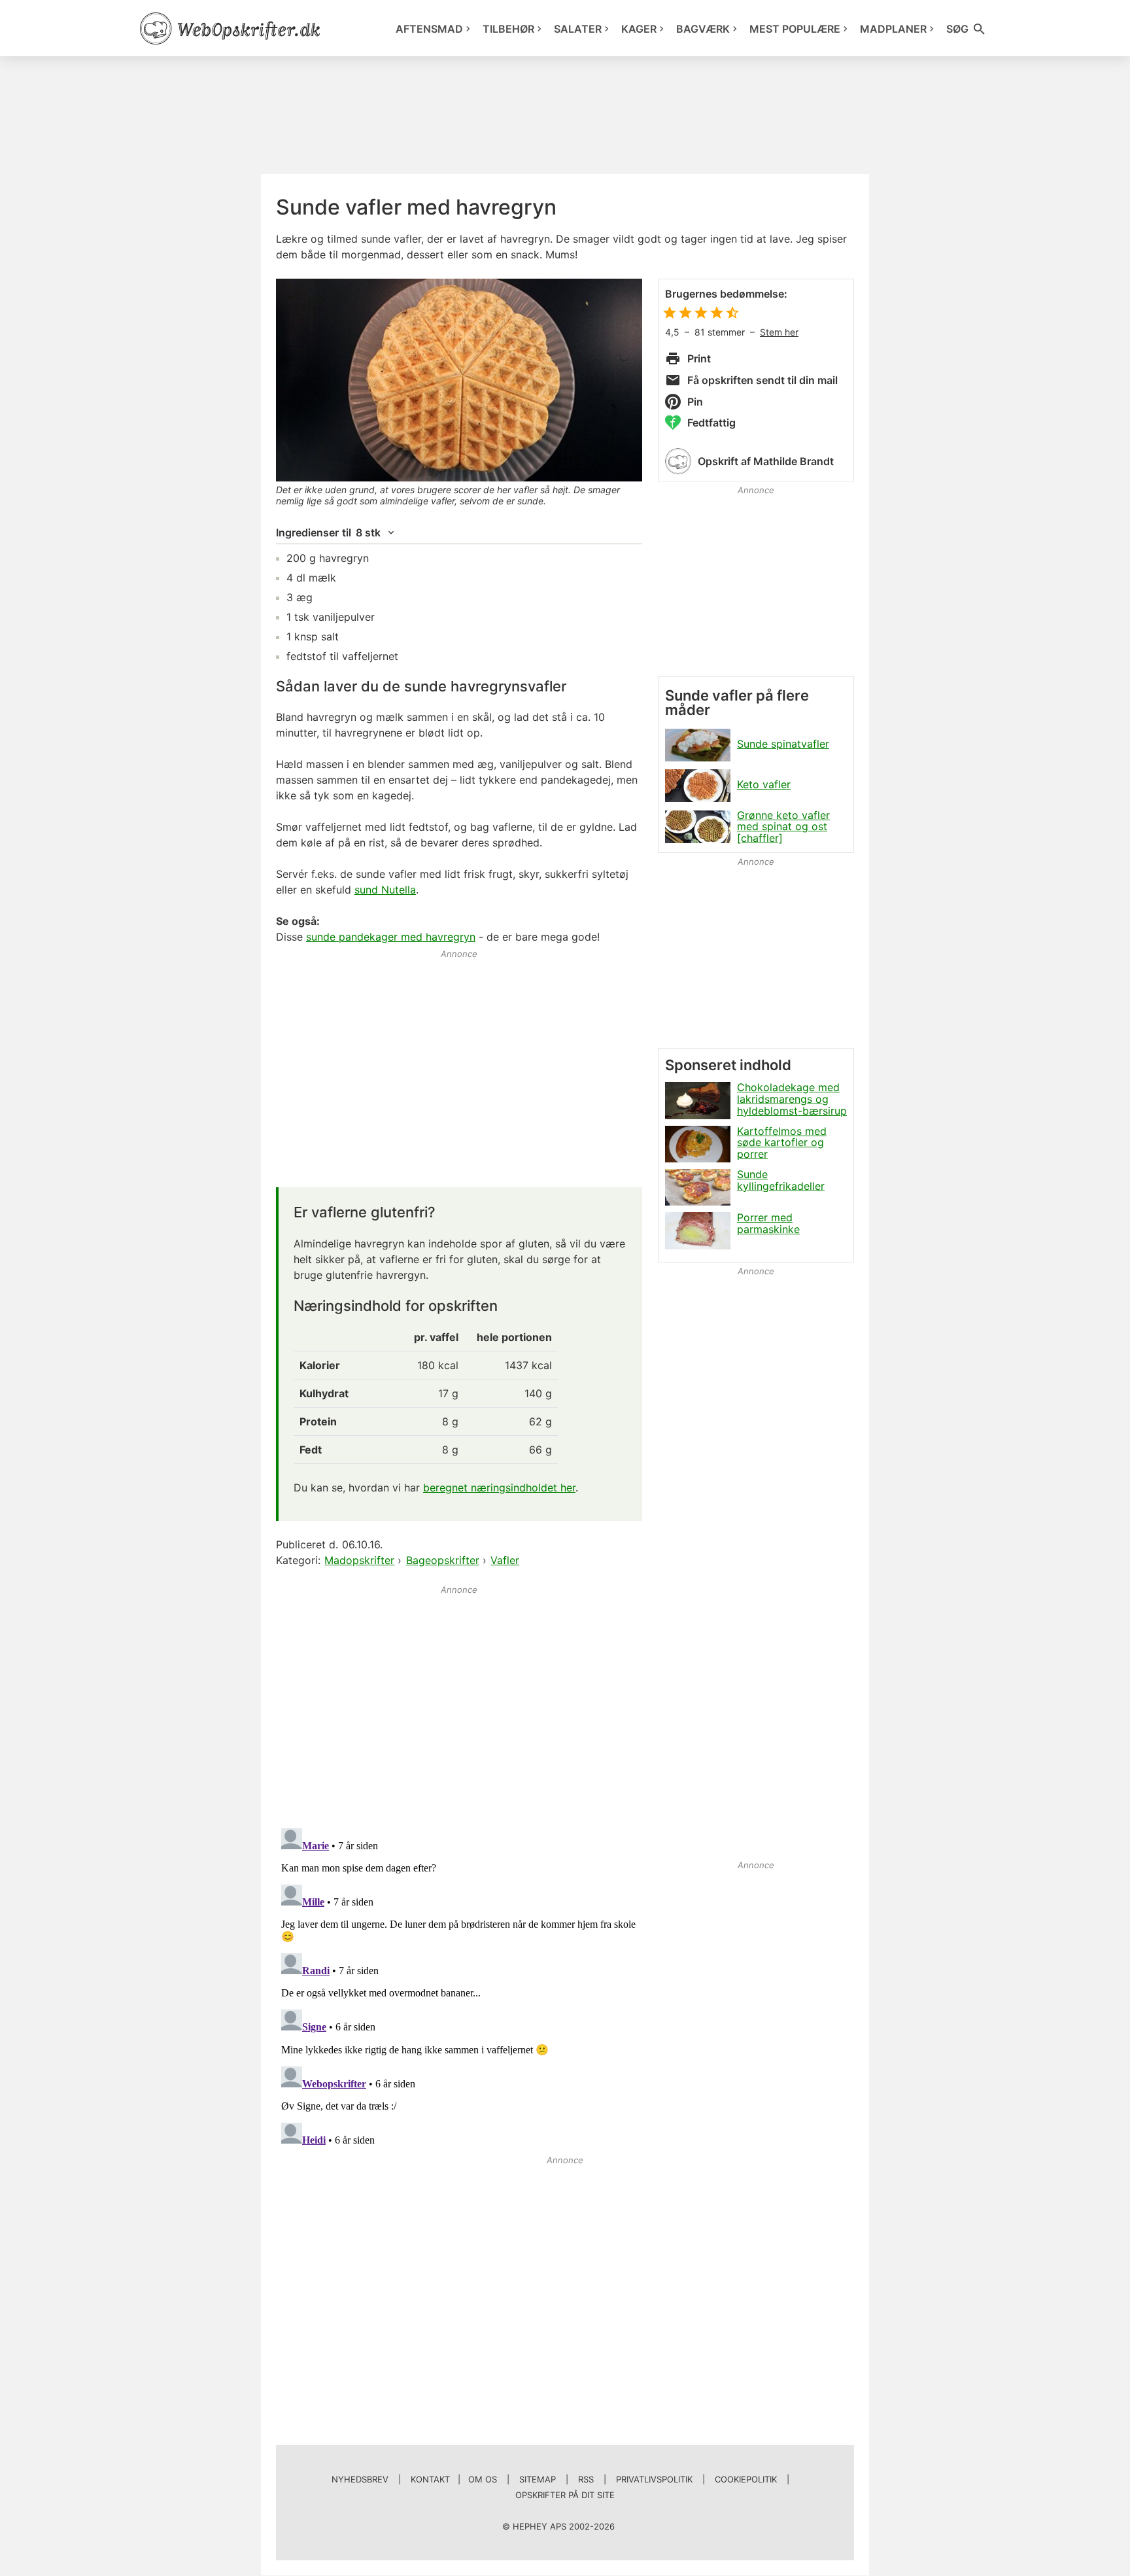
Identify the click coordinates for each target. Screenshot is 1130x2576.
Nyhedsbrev (360, 2479)
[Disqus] (459, 1987)
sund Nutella (385, 890)
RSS (586, 2479)
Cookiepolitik (746, 2479)
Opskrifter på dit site (565, 2495)
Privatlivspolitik (654, 2479)
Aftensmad (429, 29)
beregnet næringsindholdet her (499, 1488)
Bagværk (703, 29)
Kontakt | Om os (454, 2479)
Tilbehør (508, 29)
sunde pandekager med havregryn (391, 937)
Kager (639, 29)
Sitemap (538, 2479)
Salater (578, 29)
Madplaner (893, 29)
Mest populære (795, 29)
